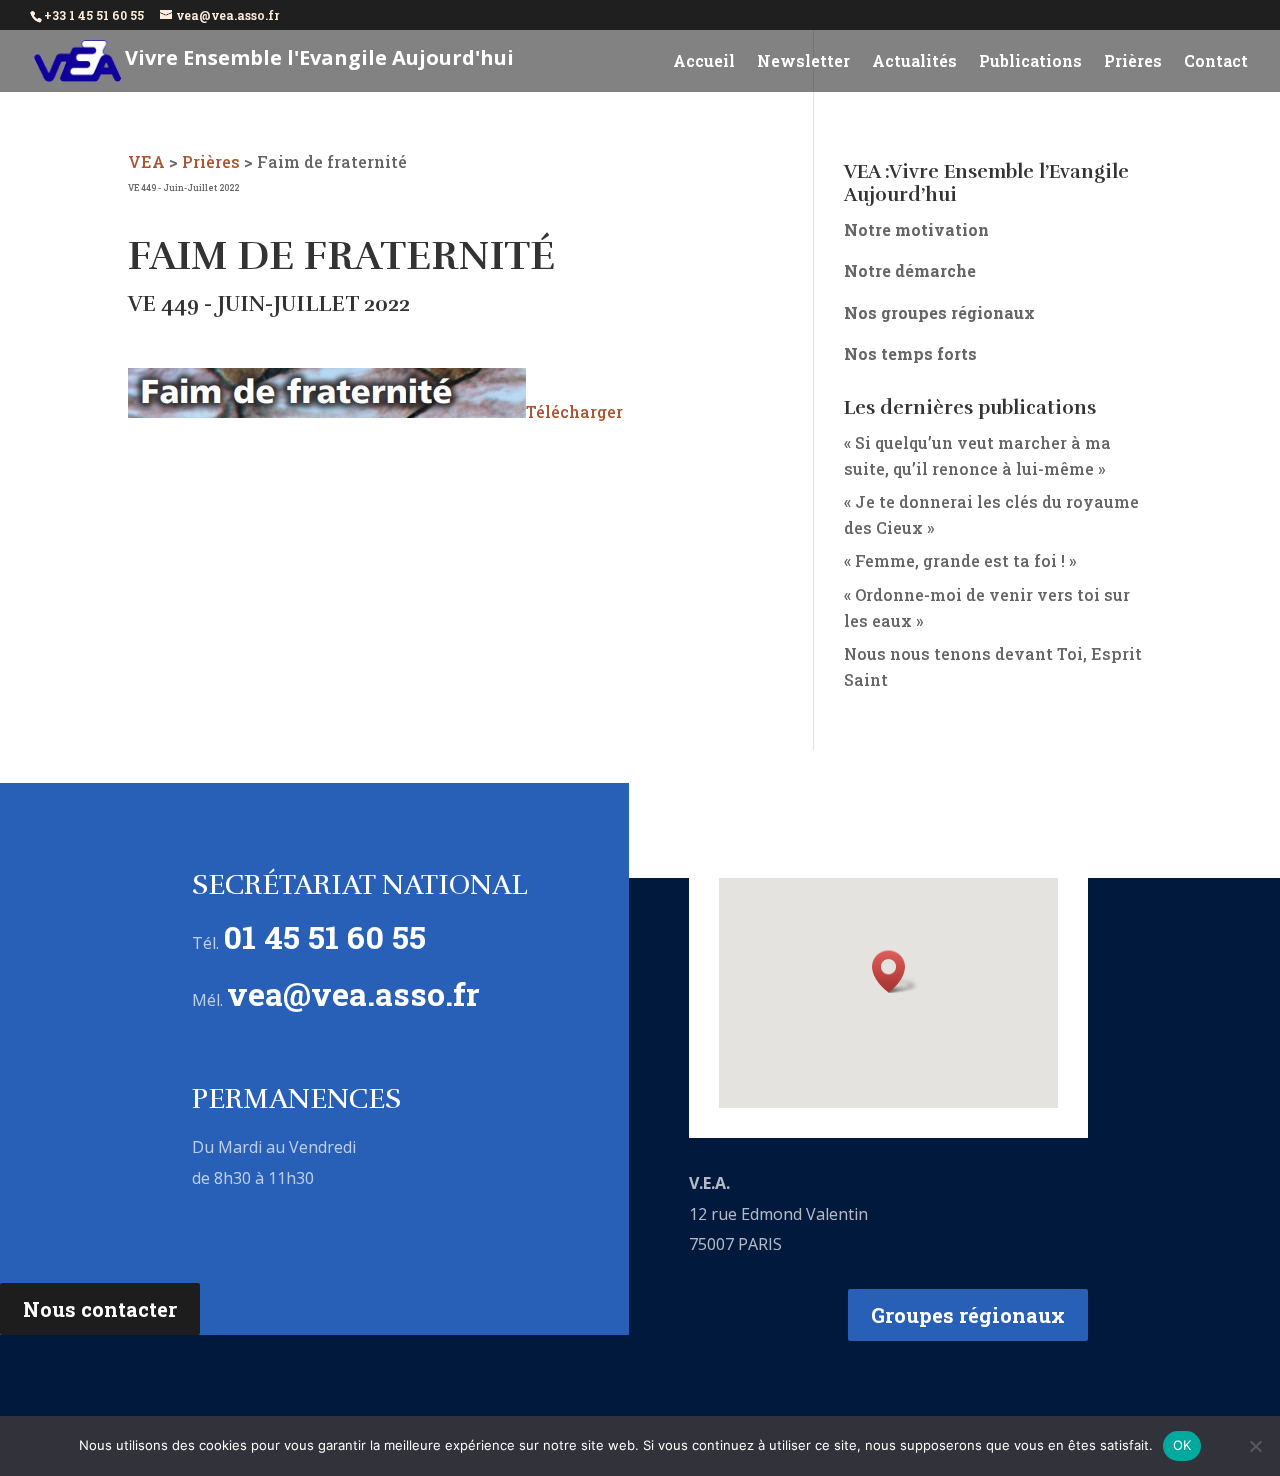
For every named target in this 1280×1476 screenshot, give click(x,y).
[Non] (1255, 1446)
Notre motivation (916, 229)
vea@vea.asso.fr (353, 993)
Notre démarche (910, 270)
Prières (1133, 62)
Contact (1216, 62)
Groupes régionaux (968, 1315)
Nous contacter (100, 1309)
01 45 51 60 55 (324, 936)
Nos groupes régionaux (939, 312)
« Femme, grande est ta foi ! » (960, 560)
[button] (895, 971)
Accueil (704, 62)
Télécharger (574, 411)
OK (1182, 1445)
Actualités (914, 62)
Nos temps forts (910, 353)
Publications (1030, 62)
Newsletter (803, 62)
